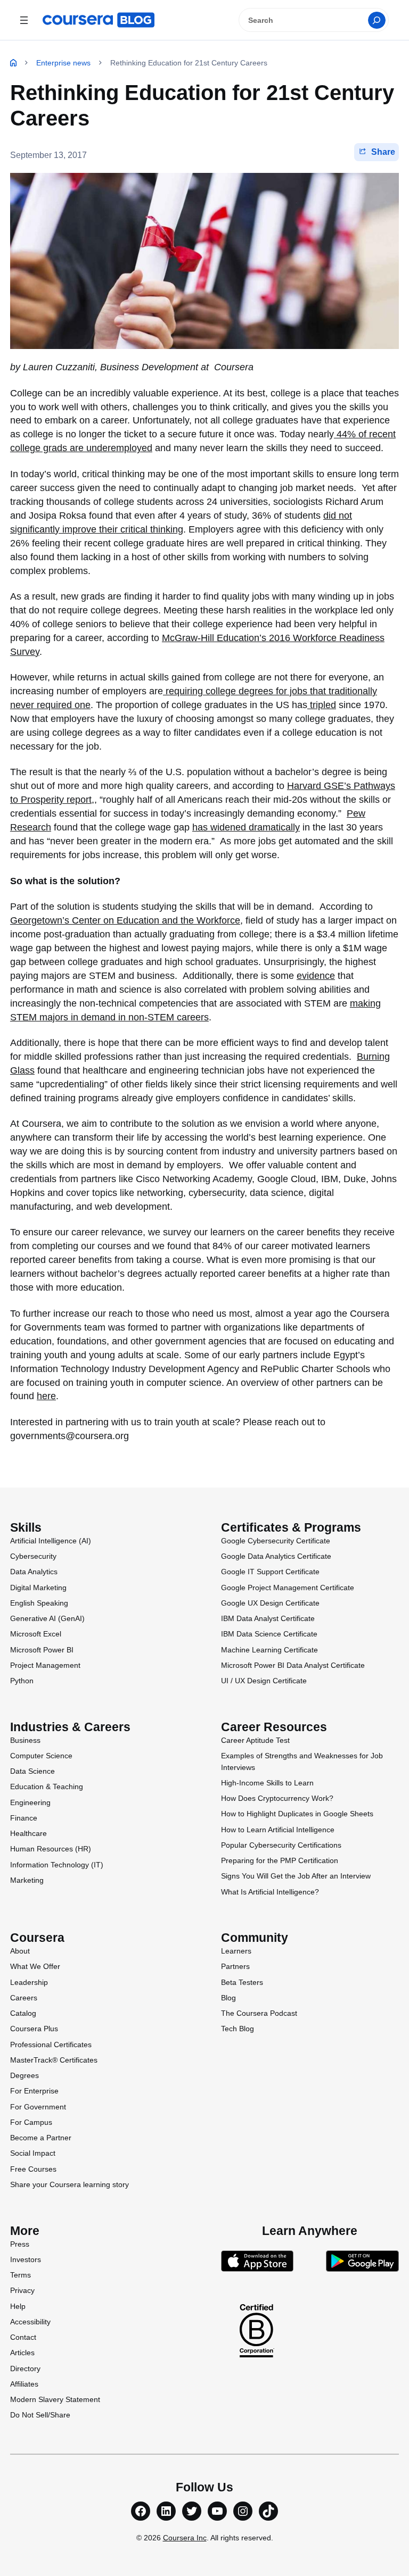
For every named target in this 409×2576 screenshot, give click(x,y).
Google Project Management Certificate (288, 1588)
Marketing (27, 1880)
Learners (236, 1951)
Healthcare (28, 1833)
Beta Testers (242, 1982)
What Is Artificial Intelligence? (270, 1892)
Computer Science (41, 1756)
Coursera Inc (185, 2538)
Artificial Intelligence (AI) (51, 1541)
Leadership (29, 1982)
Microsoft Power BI (42, 1650)
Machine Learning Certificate (269, 1650)
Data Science (32, 1771)
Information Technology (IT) (57, 1865)
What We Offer (35, 1966)
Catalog (23, 2013)
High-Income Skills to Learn (267, 1783)
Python (22, 1681)
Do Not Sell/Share (40, 2415)
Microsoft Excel (36, 1634)
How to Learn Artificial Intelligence (278, 1830)
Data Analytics (34, 1572)
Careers (24, 1998)
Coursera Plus (34, 2029)
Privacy (22, 2290)
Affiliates (24, 2384)
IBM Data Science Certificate (269, 1634)
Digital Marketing (38, 1588)
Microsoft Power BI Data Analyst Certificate (293, 1665)
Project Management (45, 1665)
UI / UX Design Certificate (264, 1681)
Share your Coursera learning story (69, 2184)
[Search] (377, 20)
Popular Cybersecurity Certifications (281, 1845)
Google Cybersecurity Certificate (276, 1541)
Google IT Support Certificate (270, 1572)
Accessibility (30, 2322)
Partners (235, 1966)
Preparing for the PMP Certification (280, 1860)
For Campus (31, 2122)
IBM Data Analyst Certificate (268, 1618)
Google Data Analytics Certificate (276, 1556)
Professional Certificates (51, 2045)
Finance (24, 1818)
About (20, 1951)
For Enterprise (34, 2091)
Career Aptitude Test (255, 1740)
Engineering (30, 1802)
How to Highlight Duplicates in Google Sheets (297, 1814)
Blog (228, 1998)
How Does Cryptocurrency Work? (277, 1798)
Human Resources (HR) (51, 1849)
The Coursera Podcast (259, 2013)
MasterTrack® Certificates (54, 2060)
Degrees (24, 2075)
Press (20, 2244)
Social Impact (33, 2153)
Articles (22, 2353)
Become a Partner (41, 2138)
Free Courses (33, 2169)
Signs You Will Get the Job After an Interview (296, 1876)
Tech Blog (238, 2029)
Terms (21, 2275)
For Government (38, 2107)
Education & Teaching (47, 1786)
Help (18, 2306)
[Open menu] (24, 20)
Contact (23, 2337)
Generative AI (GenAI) (47, 1618)
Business (25, 1740)
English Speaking (39, 1603)
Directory (25, 2369)
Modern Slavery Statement (55, 2399)
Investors (26, 2259)
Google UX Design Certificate (270, 1603)
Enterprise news (63, 63)
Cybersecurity (33, 1556)
